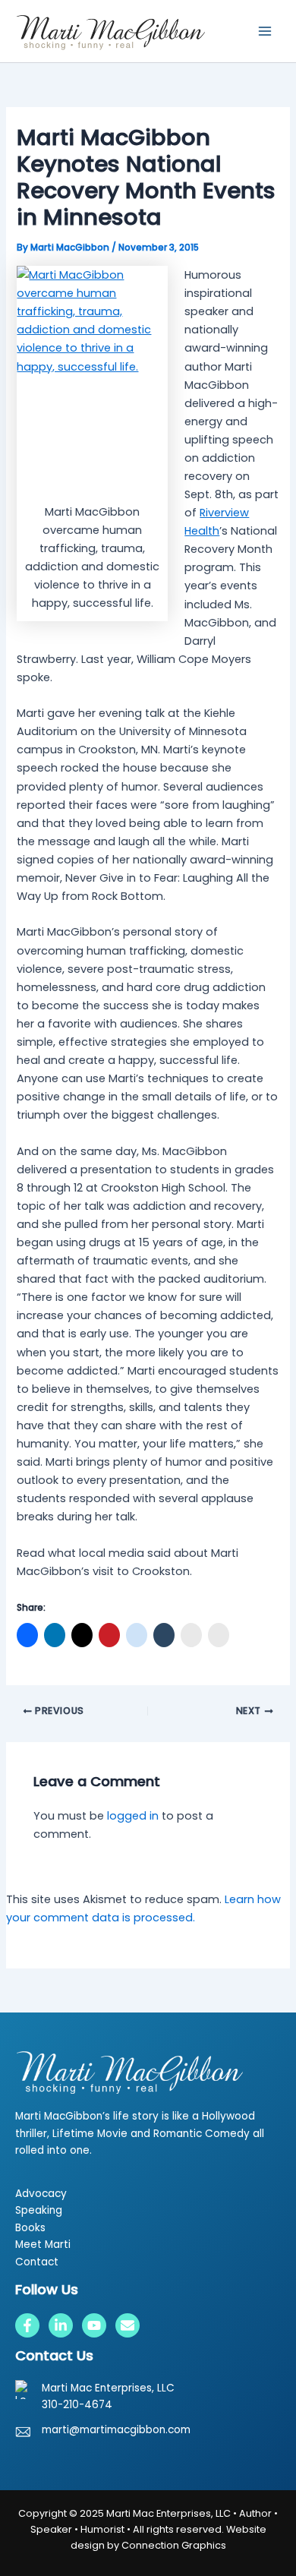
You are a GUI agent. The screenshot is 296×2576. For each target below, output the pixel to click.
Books (30, 2228)
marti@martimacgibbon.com (116, 2430)
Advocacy (41, 2194)
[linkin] (61, 2325)
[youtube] (94, 2325)
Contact (37, 2262)
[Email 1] (128, 2325)
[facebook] (27, 2325)
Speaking (39, 2210)
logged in (133, 1816)
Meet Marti (43, 2245)
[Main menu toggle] (265, 31)
